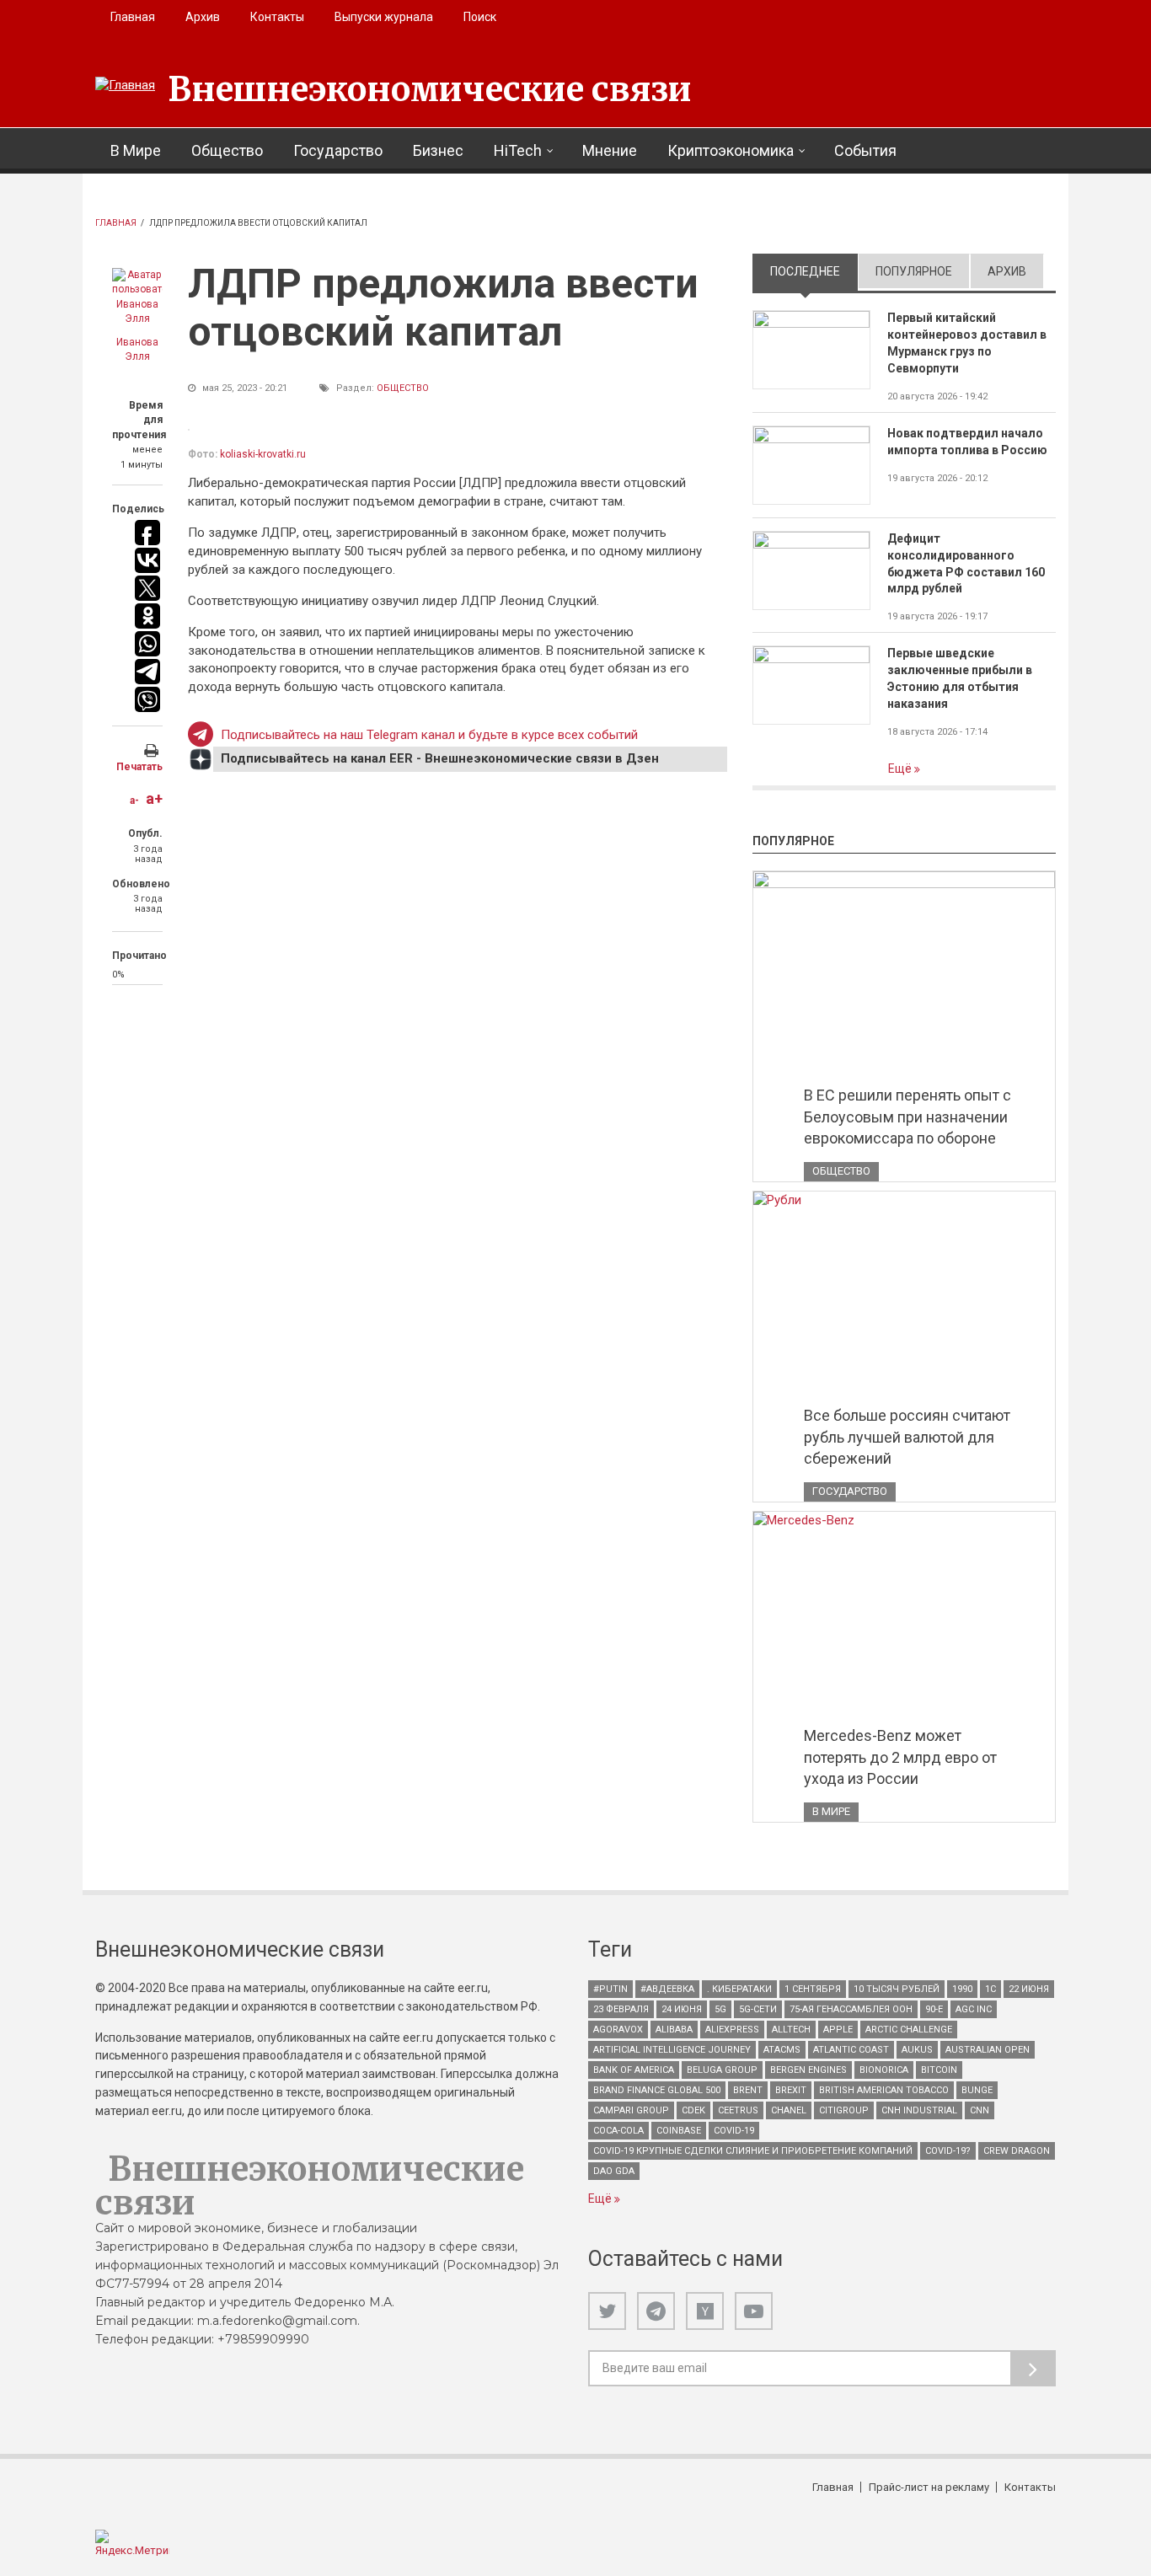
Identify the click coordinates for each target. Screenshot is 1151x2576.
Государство (338, 150)
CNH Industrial (919, 2110)
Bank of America (634, 2070)
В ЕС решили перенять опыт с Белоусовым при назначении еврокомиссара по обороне (907, 1117)
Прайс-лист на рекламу (929, 2487)
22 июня (1029, 1989)
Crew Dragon (1017, 2151)
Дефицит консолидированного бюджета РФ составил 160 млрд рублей (966, 564)
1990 (962, 1989)
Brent (748, 2090)
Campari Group (631, 2110)
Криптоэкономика (731, 150)
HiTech (518, 150)
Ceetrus (738, 2110)
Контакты (277, 17)
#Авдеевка (667, 1989)
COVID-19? (948, 2151)
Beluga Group (722, 2070)
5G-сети (758, 2009)
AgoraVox (618, 2030)
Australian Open (988, 2050)
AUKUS (917, 2050)
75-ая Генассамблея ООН (851, 2009)
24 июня (682, 2009)
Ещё (901, 769)
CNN (980, 2110)
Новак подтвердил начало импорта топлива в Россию (967, 442)
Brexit (791, 2090)
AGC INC (974, 2009)
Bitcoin (939, 2070)
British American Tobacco (884, 2090)
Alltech (791, 2030)
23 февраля (621, 2009)
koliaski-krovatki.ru (263, 454)
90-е (934, 2009)
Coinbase (679, 2131)
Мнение (610, 150)
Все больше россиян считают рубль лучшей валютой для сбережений (907, 1437)
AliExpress (732, 2030)
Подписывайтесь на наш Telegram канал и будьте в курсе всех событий (429, 735)
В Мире (136, 150)
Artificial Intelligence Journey (672, 2050)
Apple (838, 2030)
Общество (227, 150)
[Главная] (125, 86)
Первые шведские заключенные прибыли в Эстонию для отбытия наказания (960, 678)
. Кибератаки (739, 1989)
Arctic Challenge (909, 2030)
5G (720, 2009)
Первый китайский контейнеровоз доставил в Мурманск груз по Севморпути (967, 343)
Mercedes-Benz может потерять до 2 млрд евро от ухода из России (900, 1757)
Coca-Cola (618, 2131)
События (865, 150)
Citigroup (844, 2110)
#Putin (610, 1989)
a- (134, 801)
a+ (154, 798)
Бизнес (438, 150)
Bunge (977, 2090)
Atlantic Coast (851, 2050)
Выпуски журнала (384, 17)
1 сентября (813, 1989)
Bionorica (884, 2070)
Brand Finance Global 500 (657, 2090)
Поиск (480, 17)
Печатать (139, 767)
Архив (203, 17)
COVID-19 (734, 2131)
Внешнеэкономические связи (430, 89)
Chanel (789, 2110)
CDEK (693, 2110)
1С (990, 1989)
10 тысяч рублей (897, 1989)
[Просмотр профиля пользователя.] (137, 297)
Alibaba (674, 2030)
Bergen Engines (808, 2070)
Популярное (914, 271)
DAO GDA (614, 2171)
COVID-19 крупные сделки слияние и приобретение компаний (753, 2151)
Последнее (814, 271)
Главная (133, 17)
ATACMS (782, 2050)
